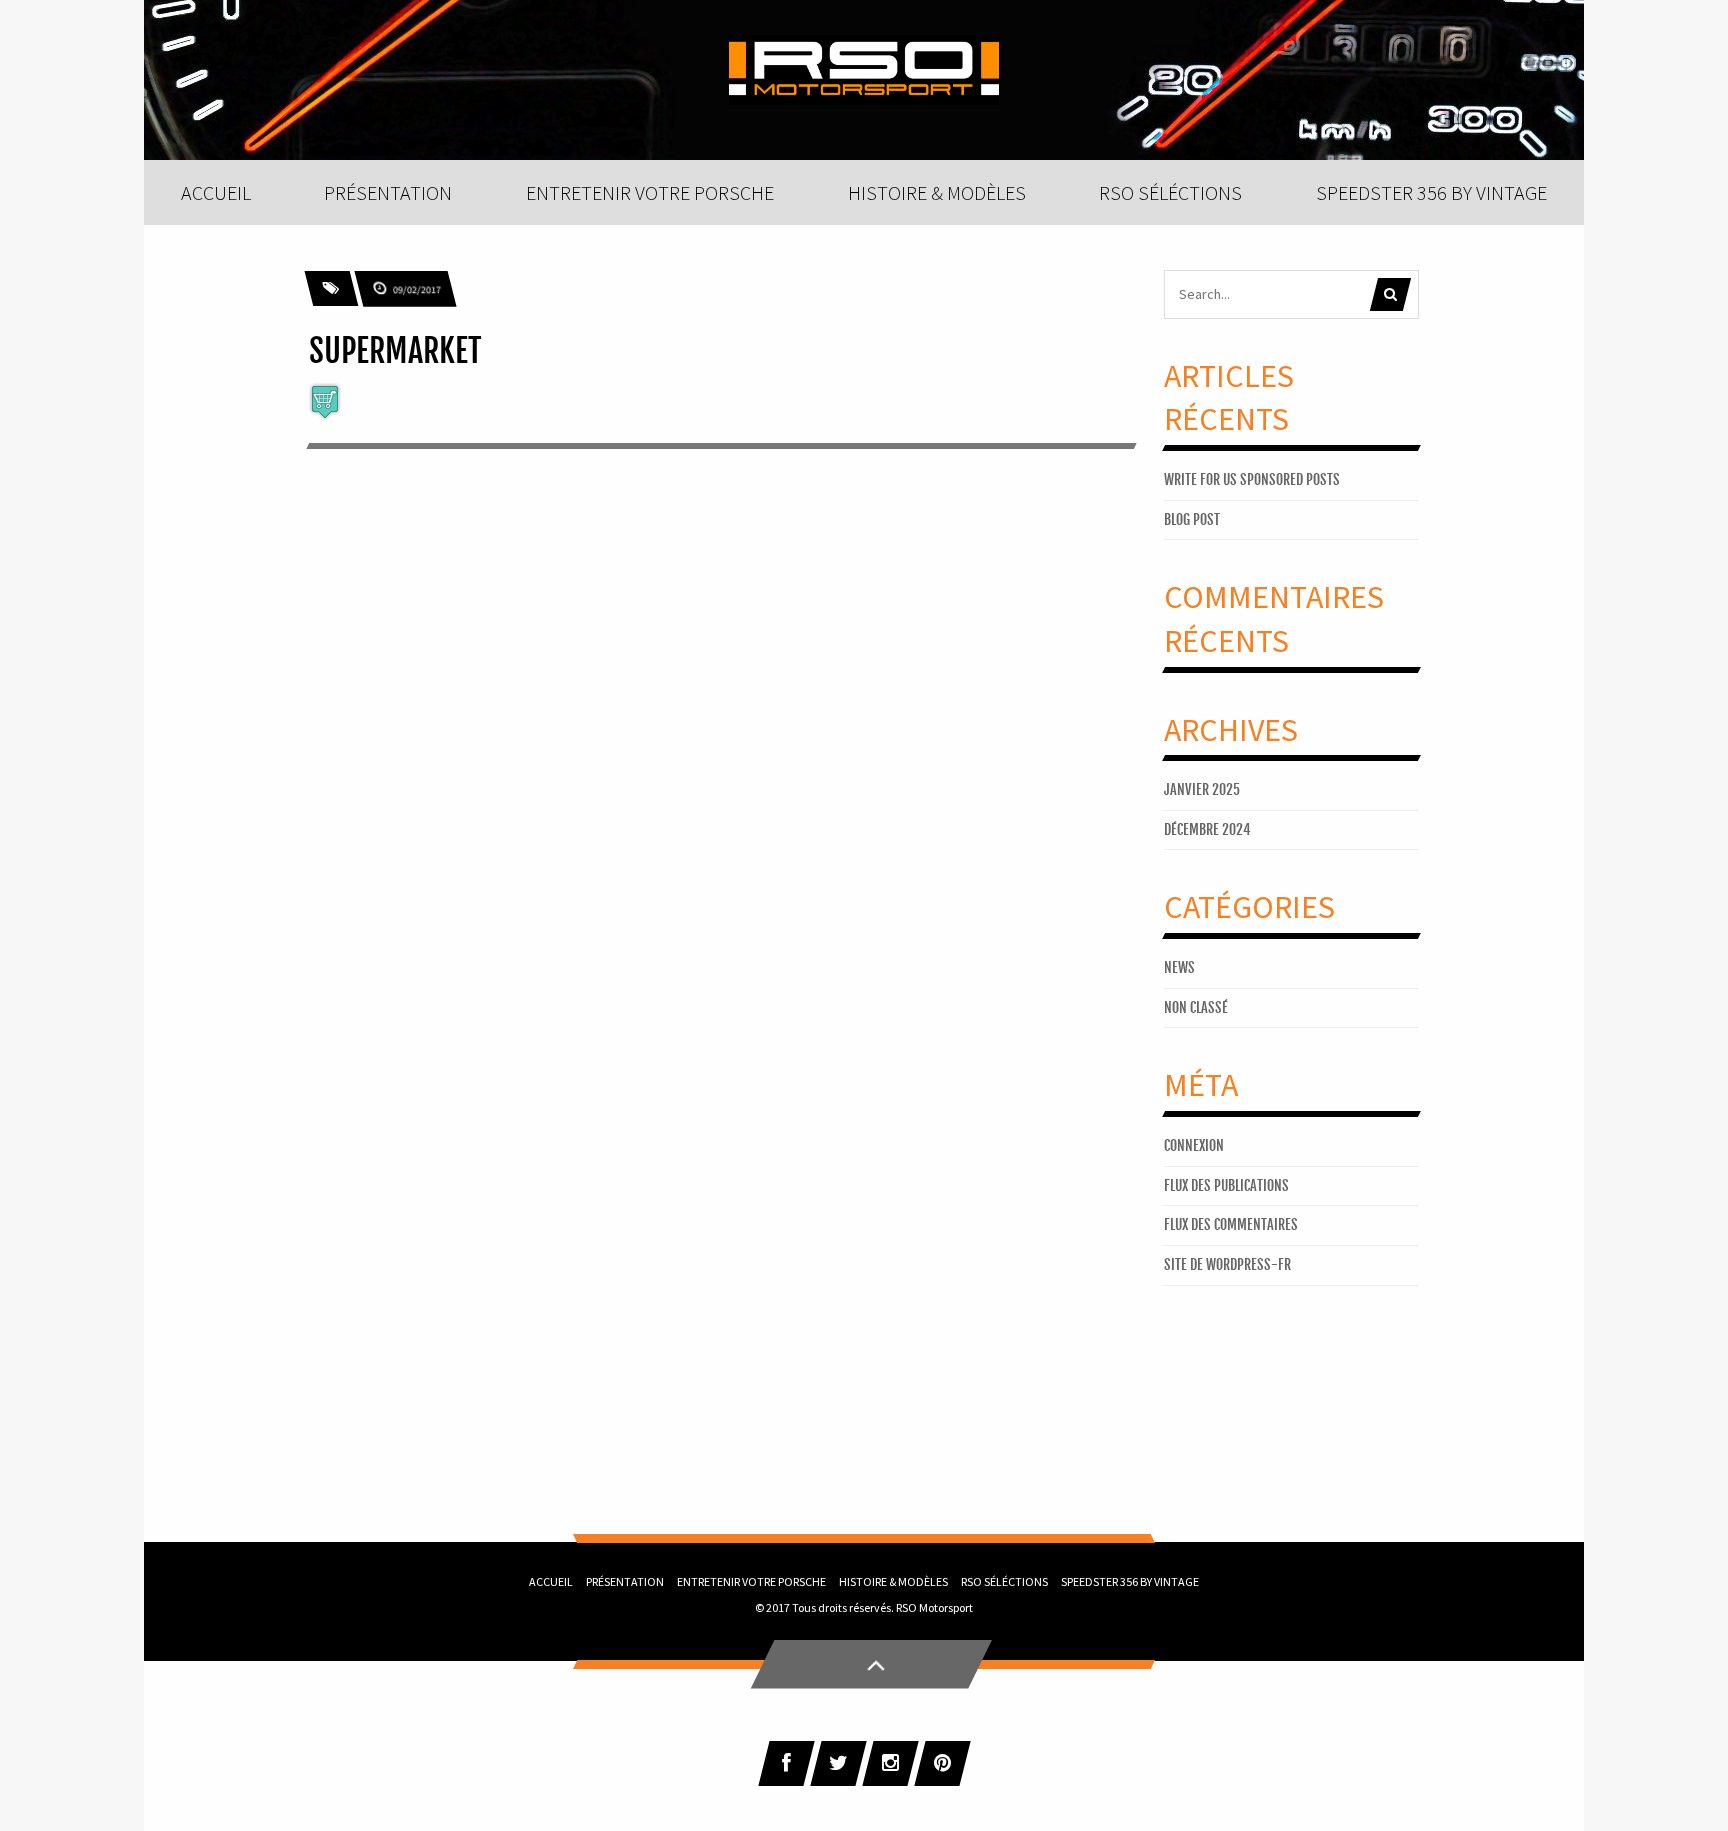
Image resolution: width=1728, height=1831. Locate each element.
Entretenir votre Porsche (751, 1581)
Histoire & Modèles (893, 1581)
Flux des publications (1226, 1185)
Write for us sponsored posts (1252, 479)
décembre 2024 (1207, 829)
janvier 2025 (1202, 789)
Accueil (551, 1581)
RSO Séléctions (1004, 1581)
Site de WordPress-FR (1227, 1264)
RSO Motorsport (934, 1607)
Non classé (1196, 1007)
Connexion (1194, 1145)
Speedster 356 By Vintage (1130, 1581)
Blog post (1192, 519)
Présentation (625, 1581)
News (1179, 967)
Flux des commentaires (1231, 1224)
